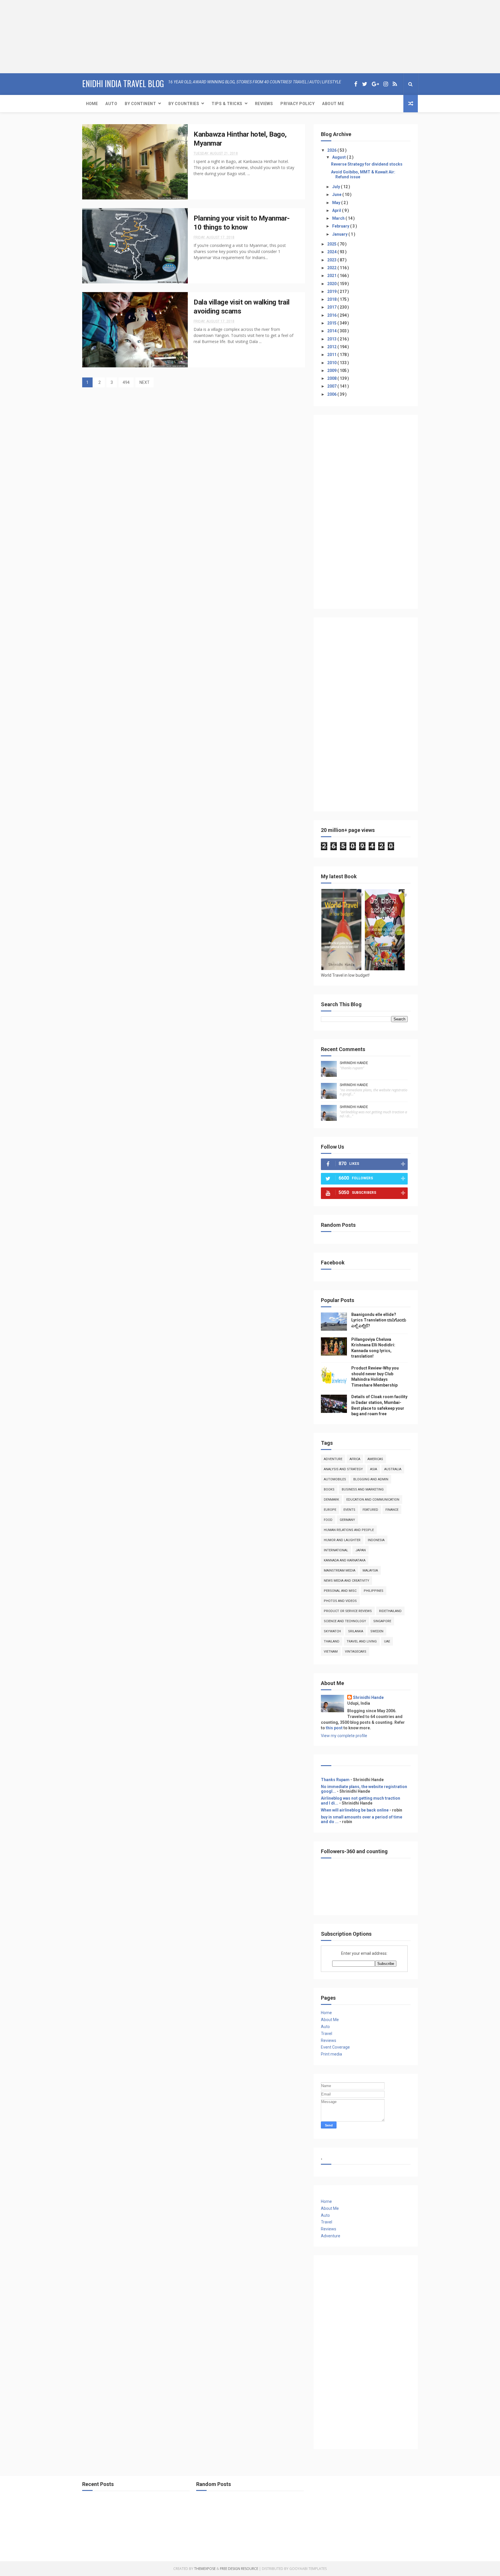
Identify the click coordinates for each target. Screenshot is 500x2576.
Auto (111, 104)
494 (126, 382)
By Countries (184, 104)
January (340, 234)
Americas (375, 1459)
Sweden (377, 1631)
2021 (332, 276)
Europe (330, 1510)
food (328, 1520)
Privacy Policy (297, 104)
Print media (331, 2054)
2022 (332, 268)
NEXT (145, 382)
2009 (332, 371)
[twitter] (365, 84)
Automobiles (335, 1479)
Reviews (264, 104)
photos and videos (340, 1601)
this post (334, 1728)
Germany (347, 1520)
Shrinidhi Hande (354, 1063)
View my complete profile (344, 1736)
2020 (332, 284)
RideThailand (390, 1611)
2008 (332, 378)
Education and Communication (373, 1500)
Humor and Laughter (342, 1540)
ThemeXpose (205, 2569)
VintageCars (356, 1652)
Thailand (332, 1641)
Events (349, 1510)
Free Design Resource (239, 2569)
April (337, 210)
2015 (332, 323)
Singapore (382, 1621)
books (329, 1489)
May (337, 203)
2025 (332, 244)
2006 (332, 394)
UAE (387, 1641)
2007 (332, 386)
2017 (332, 307)
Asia (374, 1469)
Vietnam (331, 1652)
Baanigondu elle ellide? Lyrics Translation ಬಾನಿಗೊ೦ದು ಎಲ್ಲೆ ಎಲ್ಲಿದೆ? (379, 1320)
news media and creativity (346, 1581)
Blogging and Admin (371, 1479)
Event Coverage (335, 2047)
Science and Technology (345, 1621)
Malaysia (370, 1571)
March (339, 218)
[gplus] (375, 84)
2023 (332, 260)
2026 (332, 150)
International (336, 1550)
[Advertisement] (36, 36)
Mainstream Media (340, 1571)
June (337, 195)
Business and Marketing (363, 1489)
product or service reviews (348, 1611)
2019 (332, 291)
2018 (332, 299)
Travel (327, 2034)
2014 (332, 331)
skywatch (332, 1631)
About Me (333, 104)
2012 (332, 347)
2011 (332, 355)
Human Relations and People (349, 1530)
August (339, 157)
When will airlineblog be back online (355, 1810)
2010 (332, 363)
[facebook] (356, 84)
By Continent (140, 104)
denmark (331, 1500)
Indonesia (376, 1540)
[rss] (395, 84)
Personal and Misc (340, 1591)
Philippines (374, 1591)
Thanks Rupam (335, 1780)
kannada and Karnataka (345, 1560)
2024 (332, 252)
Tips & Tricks (227, 104)
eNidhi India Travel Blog (123, 84)
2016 (332, 315)
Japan (361, 1550)
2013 (332, 339)
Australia (393, 1469)
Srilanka (356, 1631)
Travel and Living (362, 1641)
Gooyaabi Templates (308, 2569)
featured (370, 1510)
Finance (392, 1510)
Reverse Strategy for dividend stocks (367, 164)
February (341, 226)
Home (92, 104)
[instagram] (386, 84)
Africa (355, 1459)
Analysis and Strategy (343, 1469)
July (337, 187)
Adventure (333, 1459)
